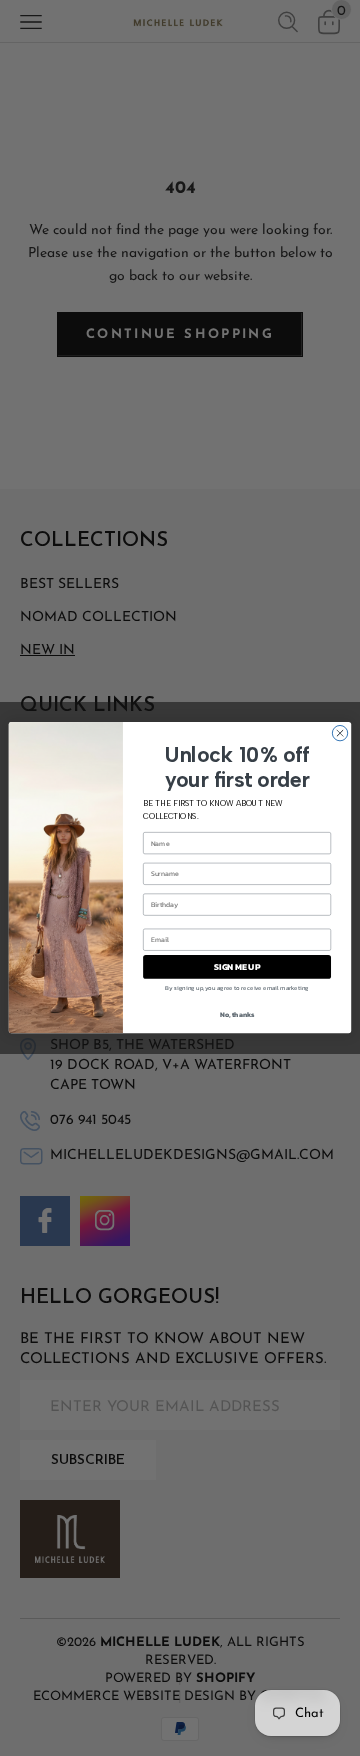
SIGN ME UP (237, 967)
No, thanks (237, 1014)
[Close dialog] (339, 733)
